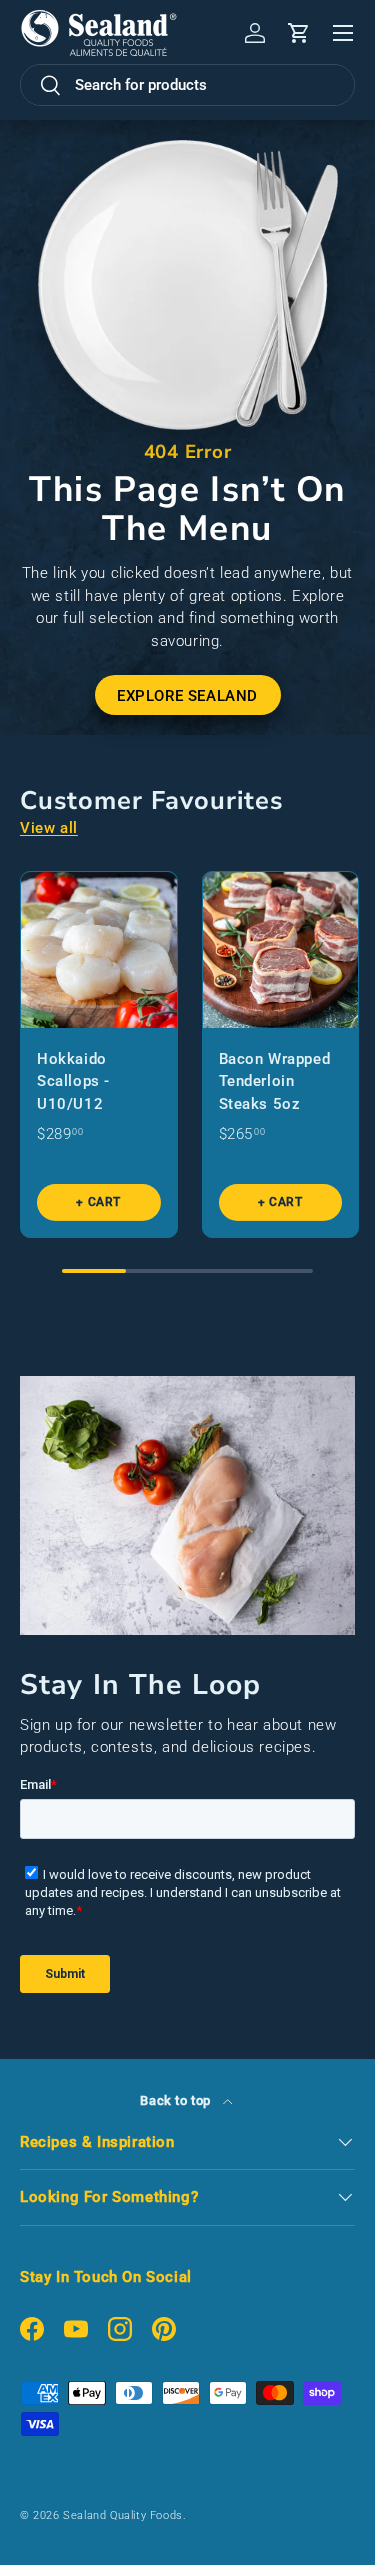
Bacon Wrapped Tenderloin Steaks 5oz (275, 1081)
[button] (299, 33)
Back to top (177, 2100)
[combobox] (187, 85)
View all (49, 828)
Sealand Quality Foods (123, 2515)
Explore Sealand (187, 696)
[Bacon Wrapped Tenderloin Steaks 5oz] (281, 950)
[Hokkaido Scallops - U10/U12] (99, 950)
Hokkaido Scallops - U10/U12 (73, 1081)
